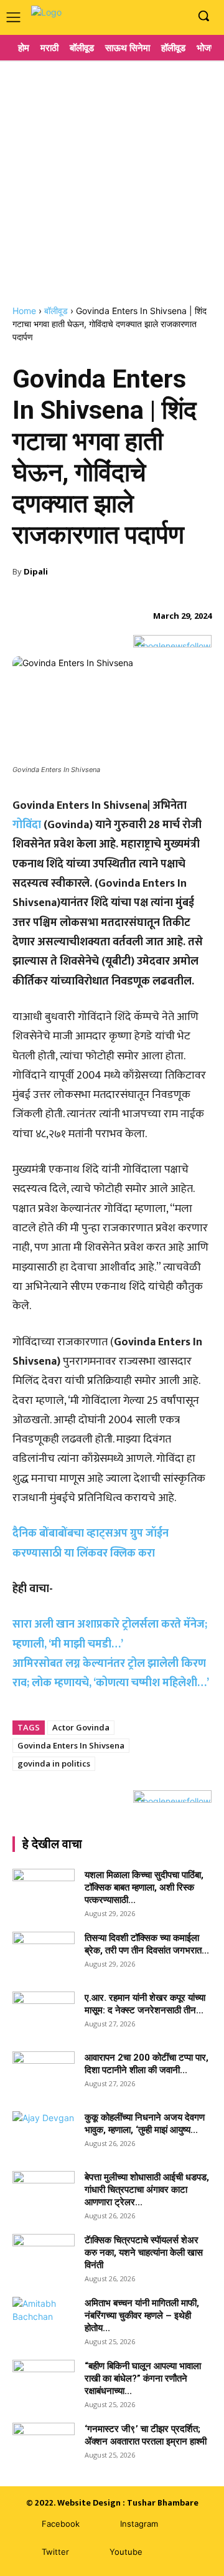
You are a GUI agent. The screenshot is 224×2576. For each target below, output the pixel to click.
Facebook (61, 2524)
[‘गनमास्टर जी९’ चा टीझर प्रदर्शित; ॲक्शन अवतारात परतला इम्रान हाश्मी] (44, 2445)
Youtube (126, 2552)
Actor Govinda (81, 1727)
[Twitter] (23, 2553)
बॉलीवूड (56, 311)
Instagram (139, 2524)
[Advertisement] (112, 178)
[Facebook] (139, 17)
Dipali (36, 571)
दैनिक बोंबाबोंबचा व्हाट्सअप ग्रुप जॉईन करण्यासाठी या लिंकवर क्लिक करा (91, 1543)
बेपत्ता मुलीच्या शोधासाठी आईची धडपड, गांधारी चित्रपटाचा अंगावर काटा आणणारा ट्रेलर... (147, 2190)
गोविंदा (27, 825)
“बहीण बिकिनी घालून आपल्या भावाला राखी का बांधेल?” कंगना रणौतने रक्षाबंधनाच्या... (143, 2378)
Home (24, 311)
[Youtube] (177, 17)
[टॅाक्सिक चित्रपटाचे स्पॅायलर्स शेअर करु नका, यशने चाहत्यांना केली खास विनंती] (44, 2256)
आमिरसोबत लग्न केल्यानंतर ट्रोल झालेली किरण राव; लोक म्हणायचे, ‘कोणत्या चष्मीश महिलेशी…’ (111, 1673)
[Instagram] (158, 17)
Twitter (55, 2552)
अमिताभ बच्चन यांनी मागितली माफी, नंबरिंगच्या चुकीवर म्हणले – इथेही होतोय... (142, 2316)
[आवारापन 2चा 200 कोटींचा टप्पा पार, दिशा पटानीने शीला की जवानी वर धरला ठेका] (44, 2073)
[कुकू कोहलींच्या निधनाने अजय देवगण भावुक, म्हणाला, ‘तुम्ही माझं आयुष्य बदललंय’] (44, 2133)
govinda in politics (54, 1763)
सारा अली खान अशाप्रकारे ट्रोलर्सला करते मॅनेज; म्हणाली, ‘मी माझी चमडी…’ (110, 1634)
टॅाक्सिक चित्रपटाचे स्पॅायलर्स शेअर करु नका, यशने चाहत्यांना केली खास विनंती (144, 2253)
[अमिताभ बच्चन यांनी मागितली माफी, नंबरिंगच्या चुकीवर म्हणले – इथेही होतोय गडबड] (44, 2319)
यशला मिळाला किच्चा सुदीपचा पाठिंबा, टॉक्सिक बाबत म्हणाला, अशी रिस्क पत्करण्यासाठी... (144, 1887)
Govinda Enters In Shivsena (71, 1745)
